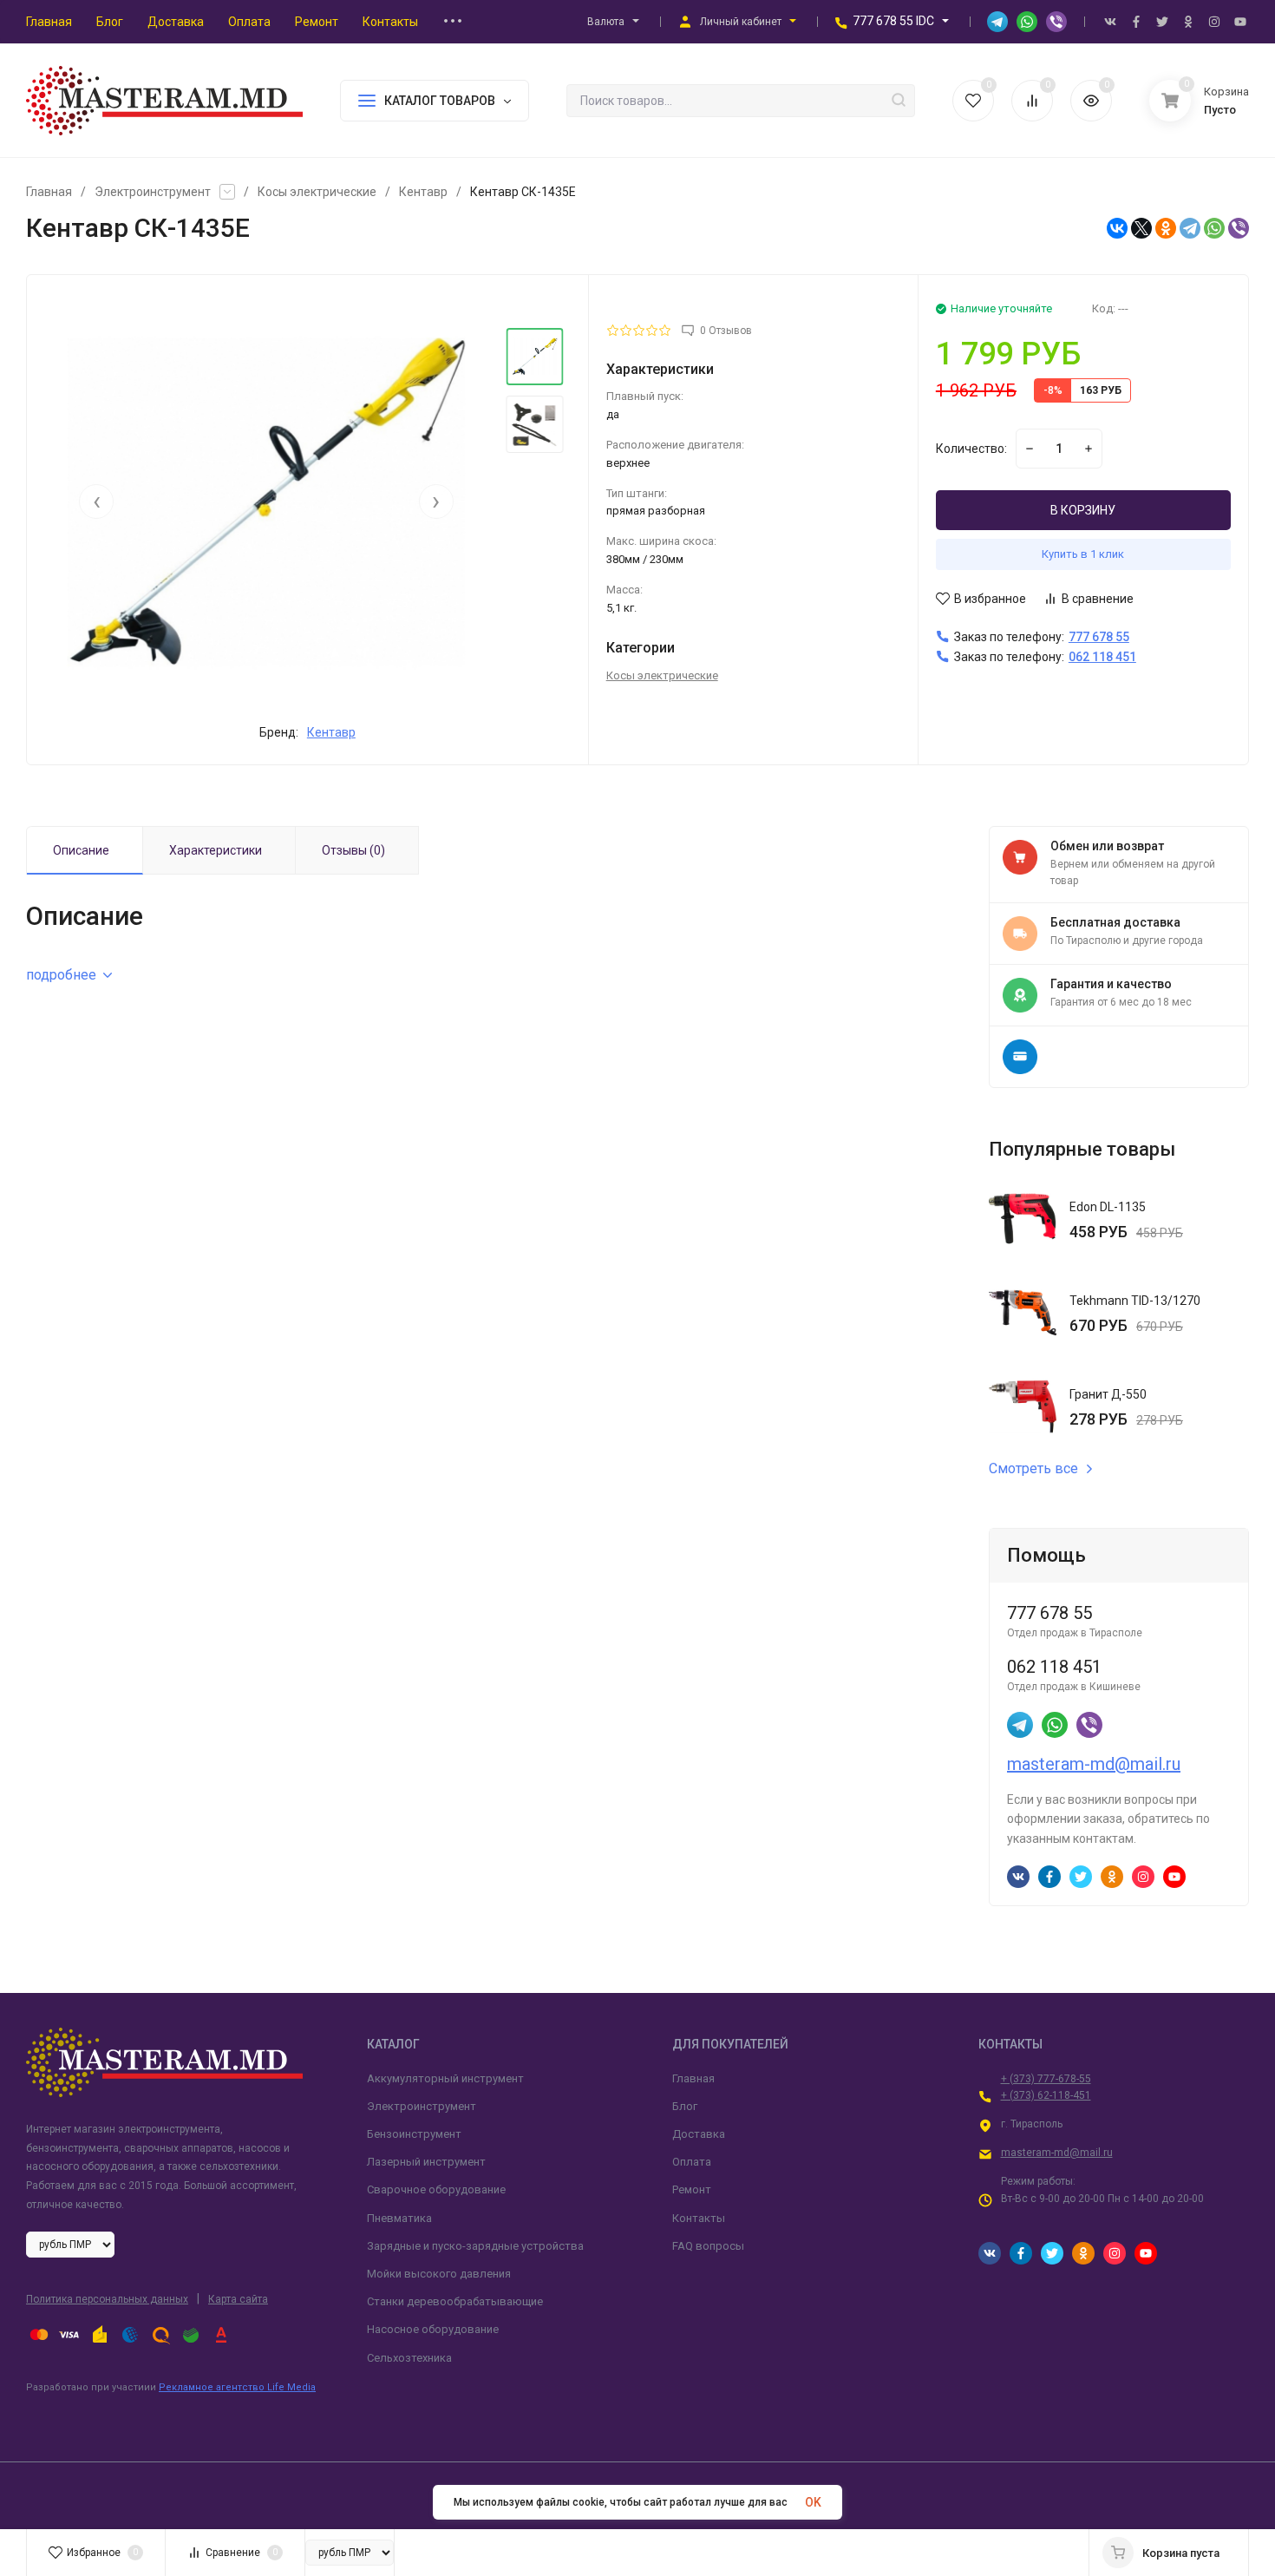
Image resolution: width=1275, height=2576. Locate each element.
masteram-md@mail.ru (1094, 1764)
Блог (685, 2106)
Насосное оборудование (433, 2329)
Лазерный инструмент (426, 2162)
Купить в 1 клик (1083, 554)
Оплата (692, 2162)
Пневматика (399, 2218)
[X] (1141, 228)
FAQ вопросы (708, 2246)
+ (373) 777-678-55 (1046, 2079)
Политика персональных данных (107, 2299)
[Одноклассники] (1166, 228)
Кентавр (423, 192)
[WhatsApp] (1214, 228)
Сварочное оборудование (436, 2189)
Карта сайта (238, 2299)
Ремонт (692, 2189)
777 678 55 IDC (893, 21)
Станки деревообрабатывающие (455, 2301)
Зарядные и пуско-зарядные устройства (475, 2246)
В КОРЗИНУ (1083, 510)
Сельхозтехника (409, 2358)
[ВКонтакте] (1117, 228)
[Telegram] (1190, 228)
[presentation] (96, 501)
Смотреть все (1033, 1469)
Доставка (699, 2134)
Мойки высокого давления (439, 2274)
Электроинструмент (153, 192)
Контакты (699, 2218)
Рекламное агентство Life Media (237, 2387)
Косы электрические (317, 192)
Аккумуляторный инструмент (445, 2078)
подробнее (61, 975)
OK (813, 2502)
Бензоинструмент (414, 2134)
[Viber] (1239, 228)
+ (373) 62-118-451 (1046, 2095)
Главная (49, 192)
